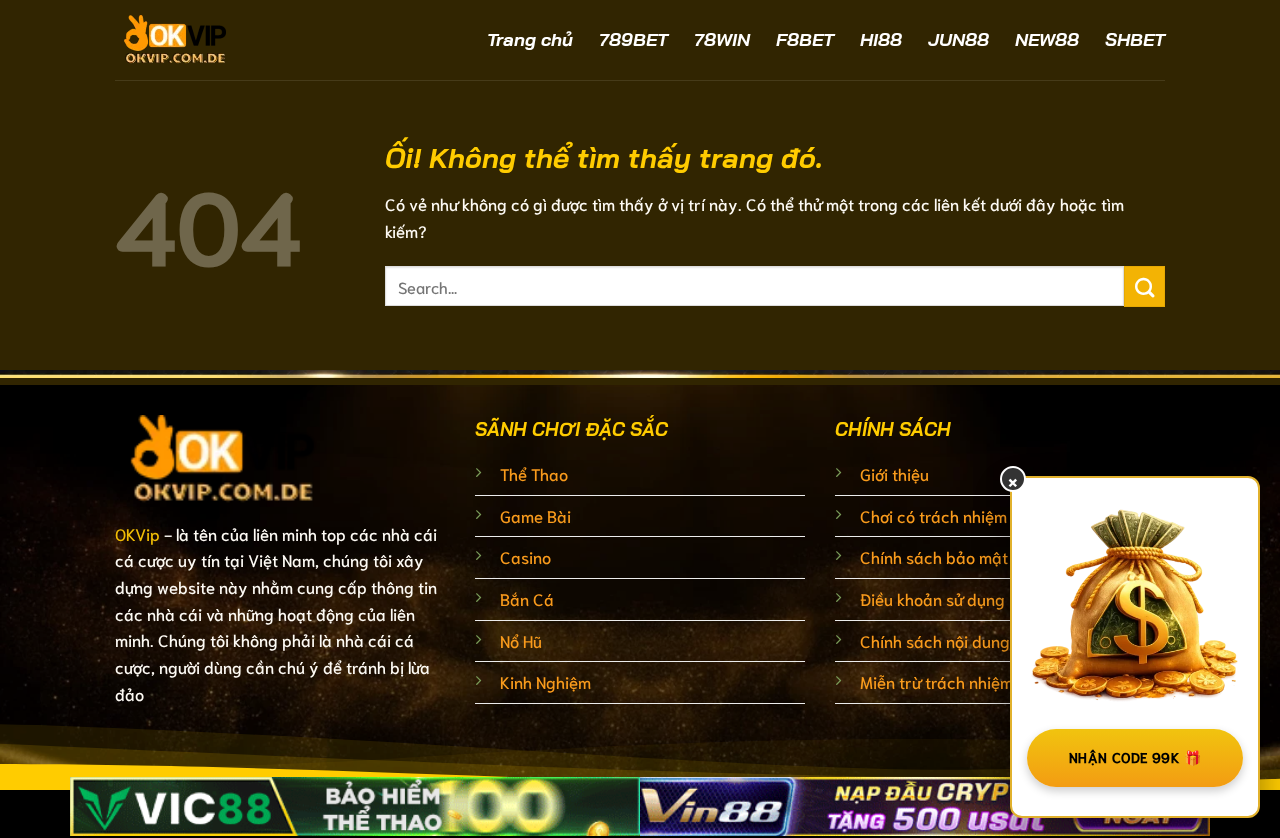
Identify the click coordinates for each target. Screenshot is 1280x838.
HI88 (881, 39)
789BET (633, 39)
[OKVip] (230, 40)
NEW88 (1047, 39)
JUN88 (958, 39)
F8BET (805, 39)
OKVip (137, 533)
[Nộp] (1144, 286)
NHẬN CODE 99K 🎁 (1135, 757)
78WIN (722, 39)
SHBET (1135, 39)
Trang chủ (530, 39)
